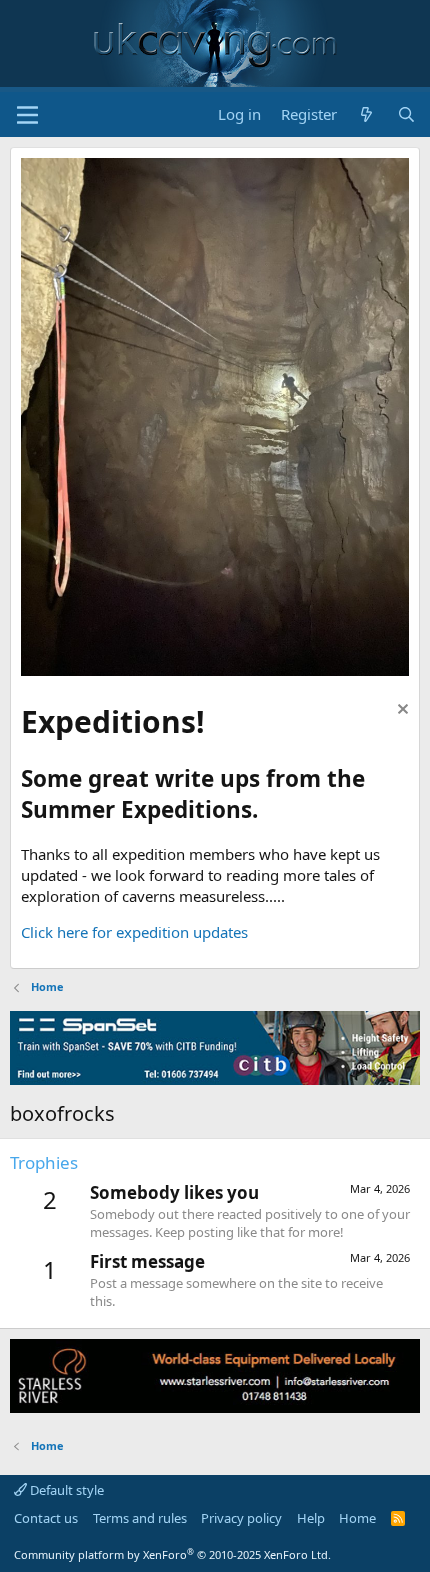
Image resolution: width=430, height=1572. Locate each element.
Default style (65, 1490)
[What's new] (366, 114)
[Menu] (27, 115)
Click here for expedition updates (134, 932)
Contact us (46, 1518)
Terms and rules (140, 1518)
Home (357, 1518)
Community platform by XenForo (172, 1554)
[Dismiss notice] (400, 711)
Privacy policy (241, 1518)
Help (311, 1518)
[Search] (406, 114)
